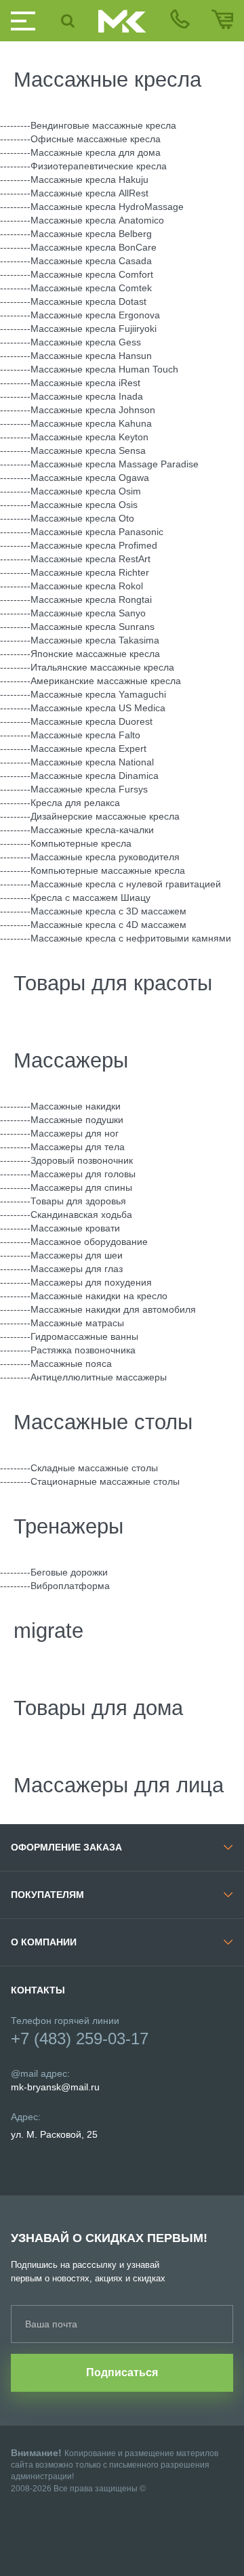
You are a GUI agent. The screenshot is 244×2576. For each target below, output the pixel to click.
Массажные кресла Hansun (91, 356)
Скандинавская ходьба (81, 1215)
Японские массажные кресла (95, 654)
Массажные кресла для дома (96, 152)
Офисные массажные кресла (96, 139)
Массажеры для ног (75, 1133)
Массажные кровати (75, 1228)
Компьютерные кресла (81, 843)
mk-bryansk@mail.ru (55, 2087)
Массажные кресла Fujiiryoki (94, 329)
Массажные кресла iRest (85, 383)
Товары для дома (98, 1708)
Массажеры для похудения (91, 1282)
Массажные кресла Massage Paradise (115, 464)
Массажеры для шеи (77, 1255)
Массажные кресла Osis (84, 505)
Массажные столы (103, 1422)
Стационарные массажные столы (105, 1481)
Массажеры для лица (119, 1785)
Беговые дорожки (69, 1572)
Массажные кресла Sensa (88, 450)
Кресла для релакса (75, 803)
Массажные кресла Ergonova (95, 315)
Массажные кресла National (92, 762)
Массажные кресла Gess (86, 342)
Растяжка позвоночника (83, 1350)
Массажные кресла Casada (91, 261)
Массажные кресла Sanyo (88, 613)
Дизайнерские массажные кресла (105, 816)
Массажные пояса (71, 1364)
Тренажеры (68, 1526)
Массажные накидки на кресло (99, 1296)
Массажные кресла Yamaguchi (98, 694)
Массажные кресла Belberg (91, 234)
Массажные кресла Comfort (92, 274)
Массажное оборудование (89, 1242)
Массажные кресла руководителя (105, 857)
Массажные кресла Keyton (89, 437)
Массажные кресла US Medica (98, 708)
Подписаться (122, 2372)
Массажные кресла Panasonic (97, 532)
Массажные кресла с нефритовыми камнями (131, 938)
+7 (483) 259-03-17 (80, 2039)
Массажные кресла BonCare (94, 247)
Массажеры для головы (83, 1174)
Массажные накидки (76, 1106)
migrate (48, 1631)
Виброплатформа (70, 1586)
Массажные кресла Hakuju (89, 180)
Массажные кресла (107, 80)
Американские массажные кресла (106, 681)
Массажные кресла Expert (88, 748)
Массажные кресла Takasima (95, 640)
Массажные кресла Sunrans (93, 627)
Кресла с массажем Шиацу (90, 898)
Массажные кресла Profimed (94, 545)
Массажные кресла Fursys (89, 789)
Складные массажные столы (94, 1468)
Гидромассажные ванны (84, 1336)
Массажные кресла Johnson (93, 410)
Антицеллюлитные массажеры (99, 1377)
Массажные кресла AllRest (89, 193)
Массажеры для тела (78, 1147)
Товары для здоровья (78, 1201)
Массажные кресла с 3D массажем (108, 911)
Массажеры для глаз (77, 1269)
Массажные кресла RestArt (90, 559)
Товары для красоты (113, 983)
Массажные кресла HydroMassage (107, 207)
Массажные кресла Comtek (91, 288)
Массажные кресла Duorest (91, 721)
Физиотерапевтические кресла (99, 166)
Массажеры (71, 1060)
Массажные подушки (77, 1120)
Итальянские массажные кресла (102, 667)
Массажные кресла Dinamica (95, 776)
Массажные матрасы (77, 1323)
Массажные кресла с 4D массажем (108, 925)
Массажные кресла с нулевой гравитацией (126, 884)
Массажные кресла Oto (82, 518)
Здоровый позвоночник (82, 1160)
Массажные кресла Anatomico (97, 220)
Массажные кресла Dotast (88, 301)
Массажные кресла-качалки (92, 830)
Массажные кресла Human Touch (104, 369)
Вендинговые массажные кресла (103, 125)
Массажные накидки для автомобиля (113, 1309)
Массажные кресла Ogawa (90, 478)
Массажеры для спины (81, 1187)
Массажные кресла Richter (90, 572)
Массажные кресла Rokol (87, 586)
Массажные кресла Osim (86, 491)
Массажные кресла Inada (87, 396)
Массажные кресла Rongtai (91, 599)
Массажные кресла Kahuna (91, 423)
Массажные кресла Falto (85, 735)
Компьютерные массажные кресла (108, 870)
